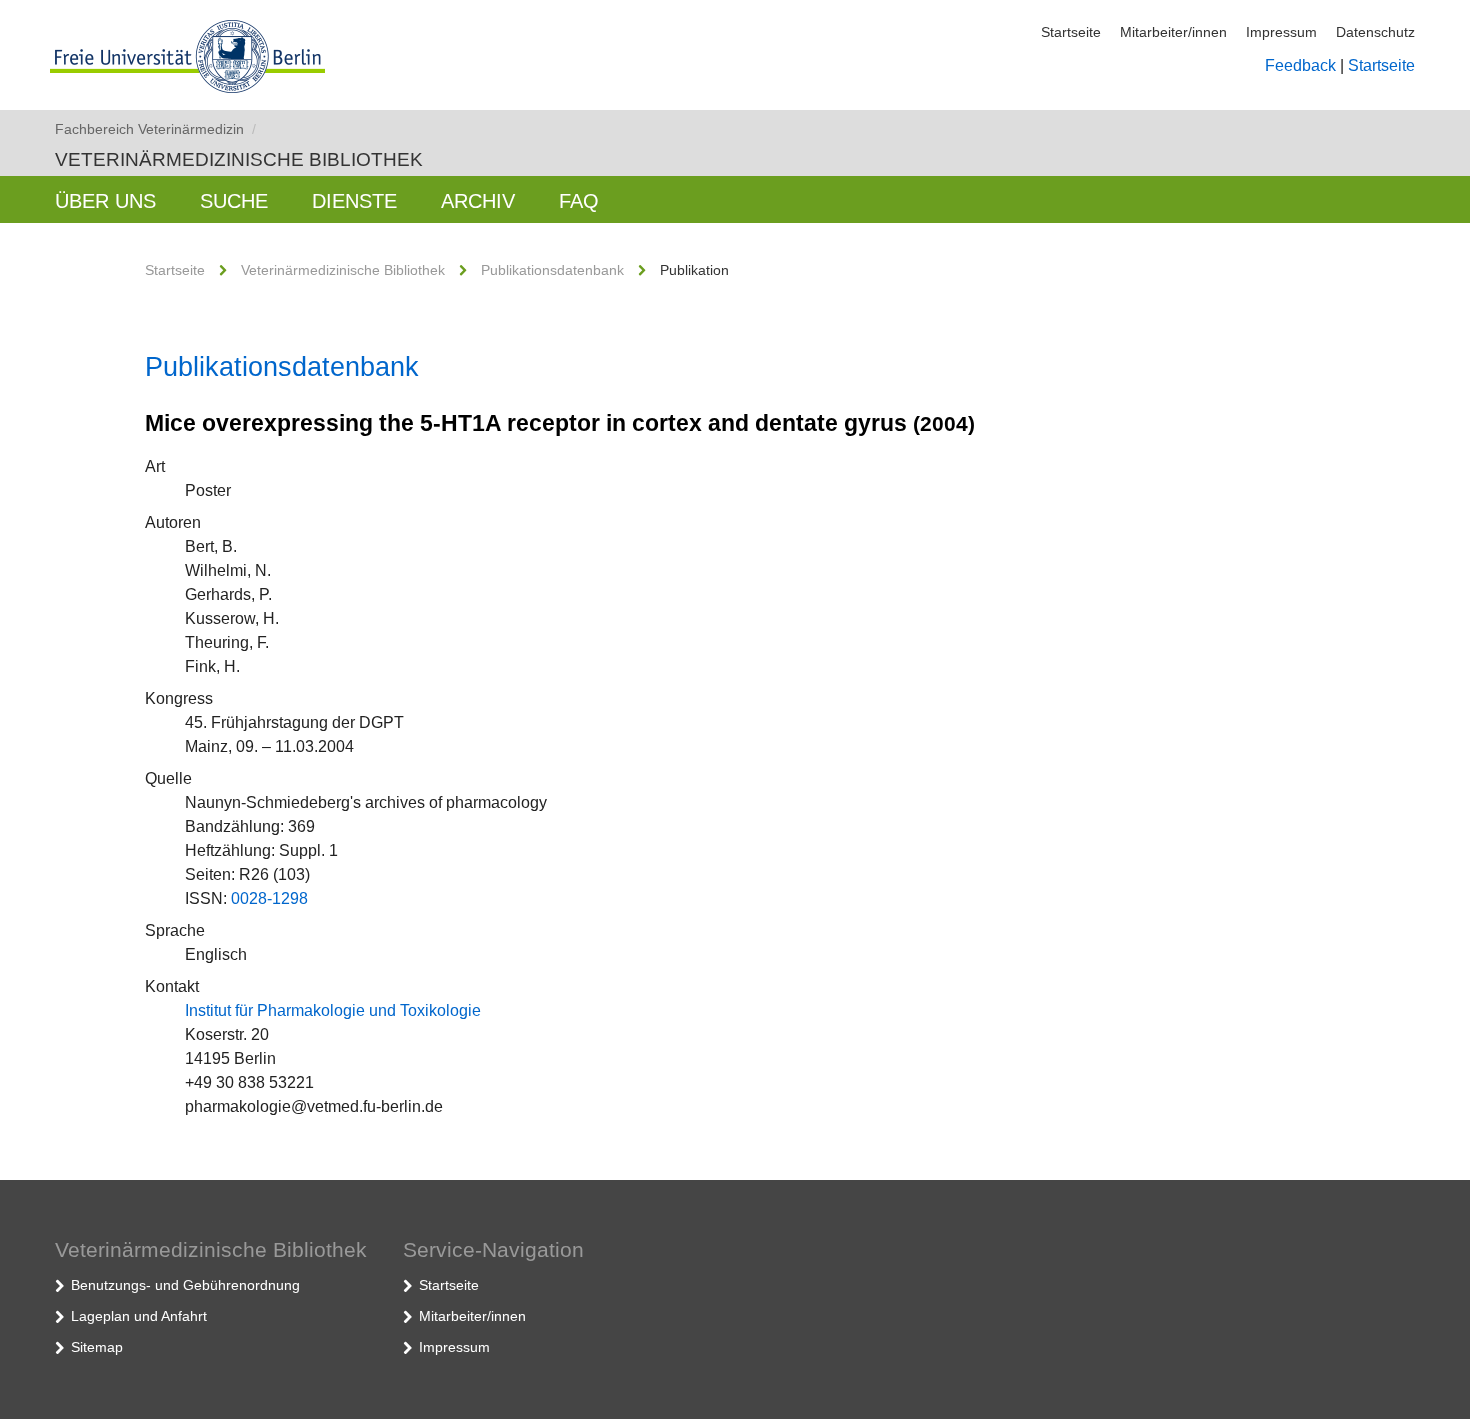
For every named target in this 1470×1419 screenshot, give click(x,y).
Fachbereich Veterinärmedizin (155, 129)
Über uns (105, 201)
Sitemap (97, 1347)
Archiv (478, 201)
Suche (234, 201)
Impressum (1281, 32)
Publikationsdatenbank (552, 270)
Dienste (354, 201)
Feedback (1300, 65)
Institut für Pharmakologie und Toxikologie (333, 1010)
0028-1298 (269, 898)
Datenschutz (1375, 32)
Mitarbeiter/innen (1173, 32)
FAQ (579, 201)
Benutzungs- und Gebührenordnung (185, 1285)
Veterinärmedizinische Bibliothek (239, 159)
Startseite (1071, 32)
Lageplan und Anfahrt (139, 1316)
